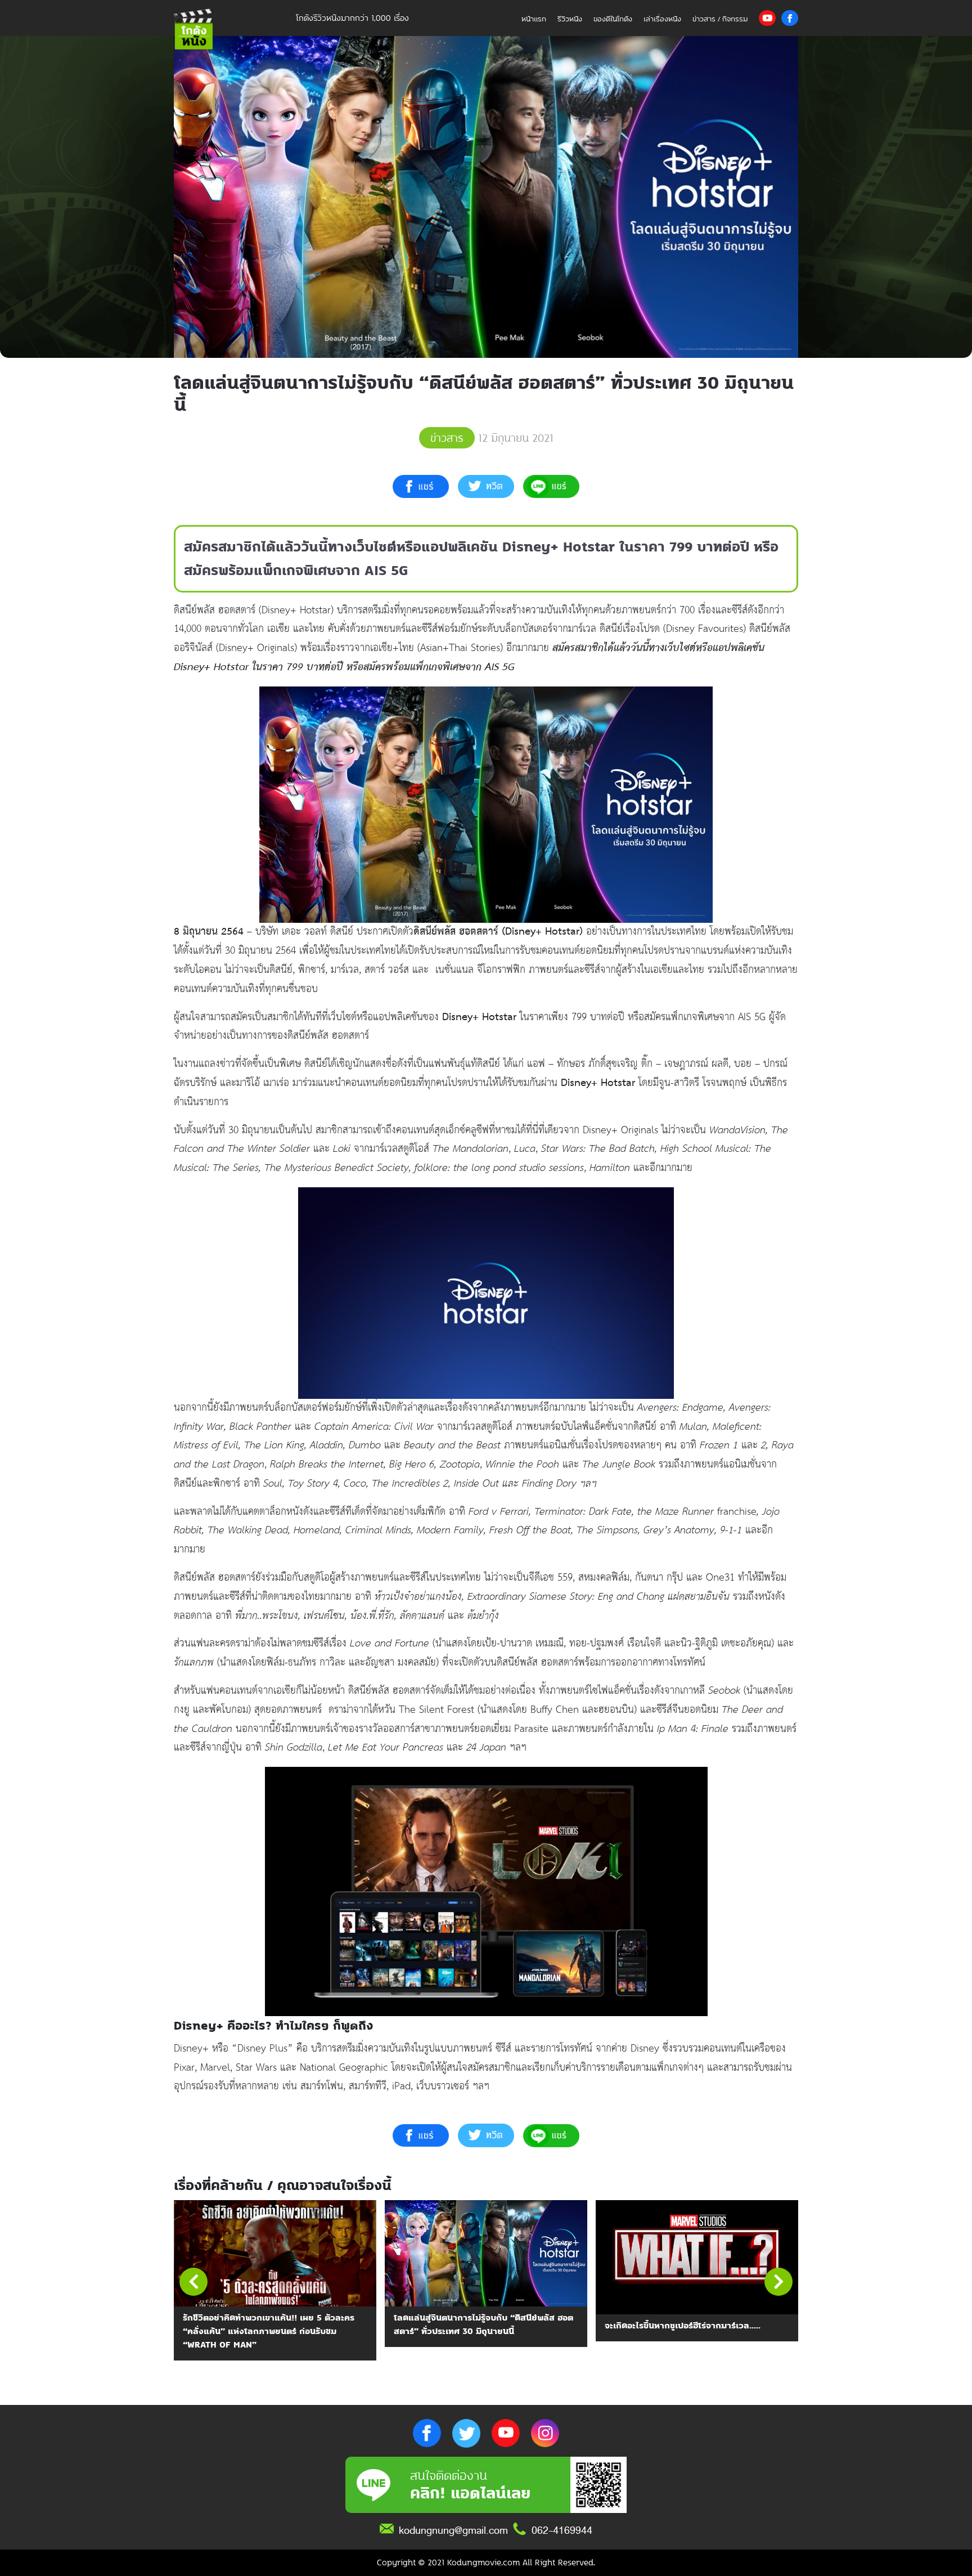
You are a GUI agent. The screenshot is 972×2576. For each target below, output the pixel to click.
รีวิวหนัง (570, 19)
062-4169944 (562, 2530)
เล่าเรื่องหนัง (662, 19)
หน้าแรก (534, 19)
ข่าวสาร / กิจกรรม (720, 19)
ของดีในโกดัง (613, 19)
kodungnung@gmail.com (453, 2530)
